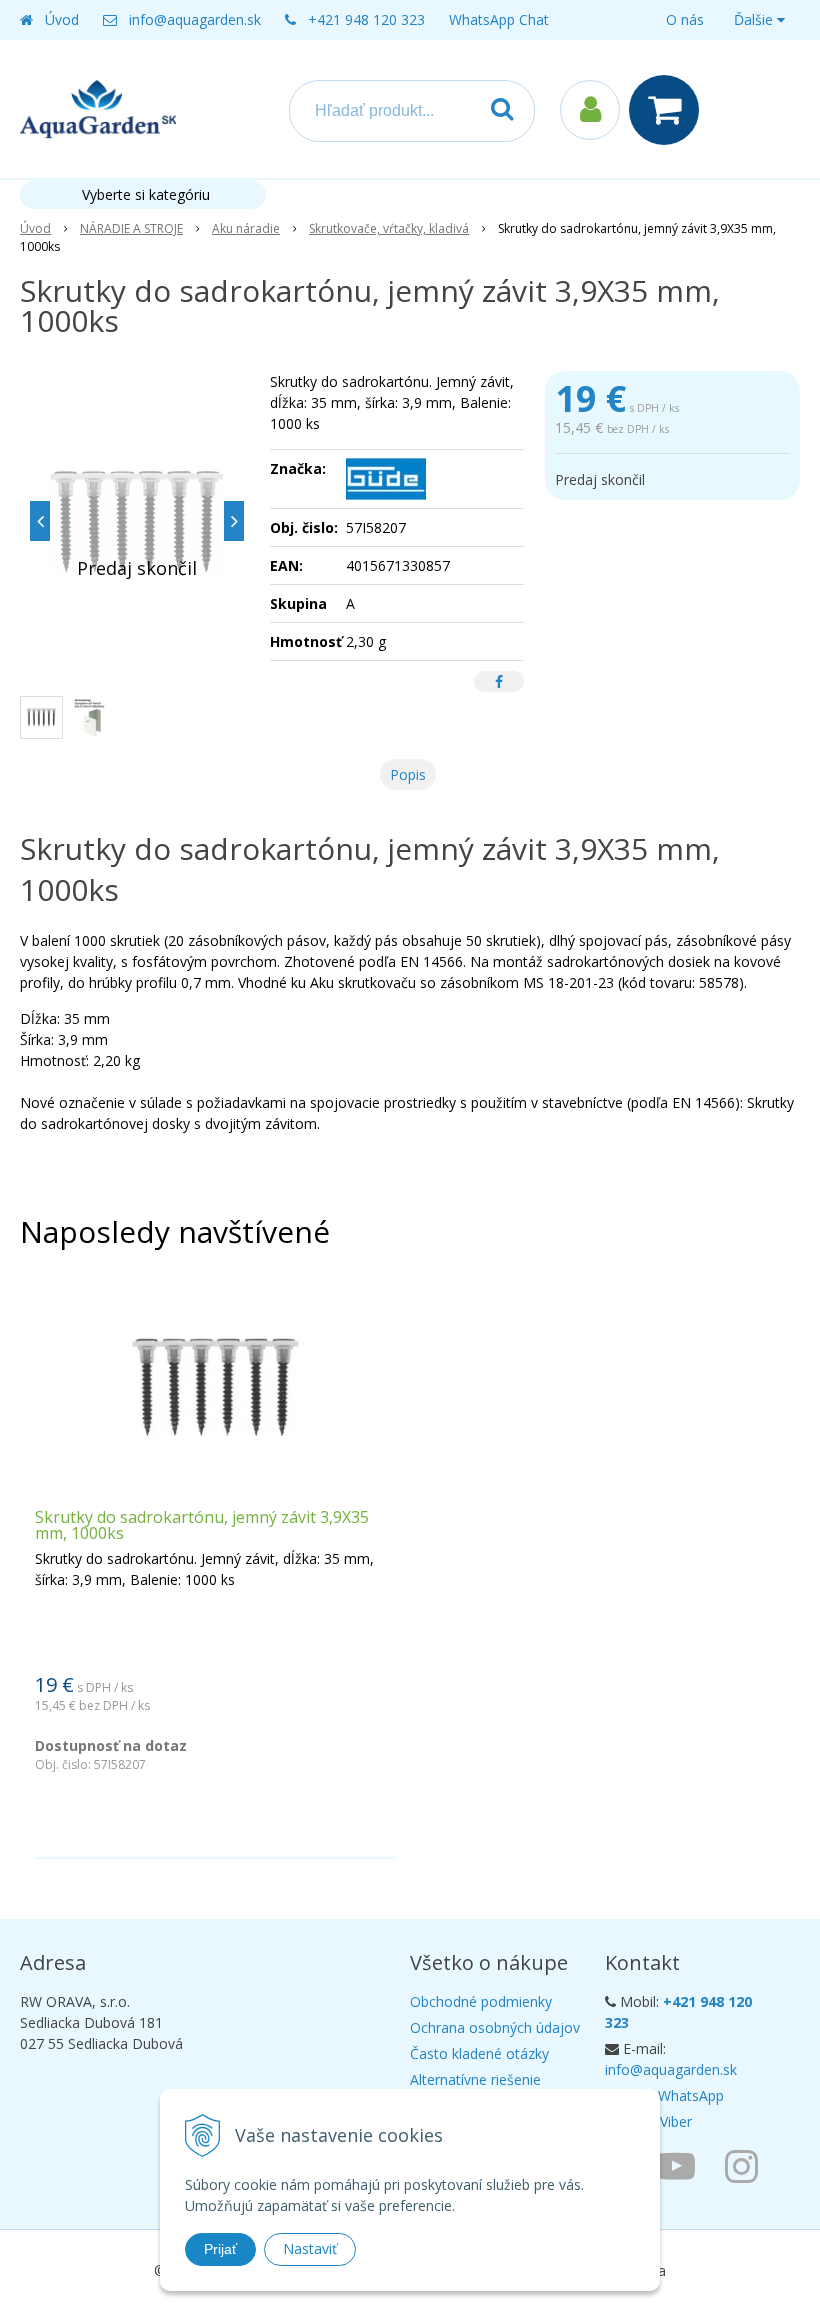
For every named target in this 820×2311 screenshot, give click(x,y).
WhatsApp (691, 2095)
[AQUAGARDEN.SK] (746, 2165)
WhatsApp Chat (499, 19)
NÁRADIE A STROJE (131, 228)
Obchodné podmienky (481, 2001)
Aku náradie (246, 228)
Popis (408, 774)
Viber (676, 2121)
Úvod (62, 19)
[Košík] (669, 110)
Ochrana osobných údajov (495, 2027)
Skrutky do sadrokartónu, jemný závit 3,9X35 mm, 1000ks (202, 1525)
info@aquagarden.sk (195, 19)
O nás (685, 19)
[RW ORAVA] (681, 2165)
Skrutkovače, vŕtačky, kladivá (389, 228)
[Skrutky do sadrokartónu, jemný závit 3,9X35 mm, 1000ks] (137, 521)
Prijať (220, 2249)
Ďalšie (755, 19)
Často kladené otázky (479, 2053)
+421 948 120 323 (366, 19)
